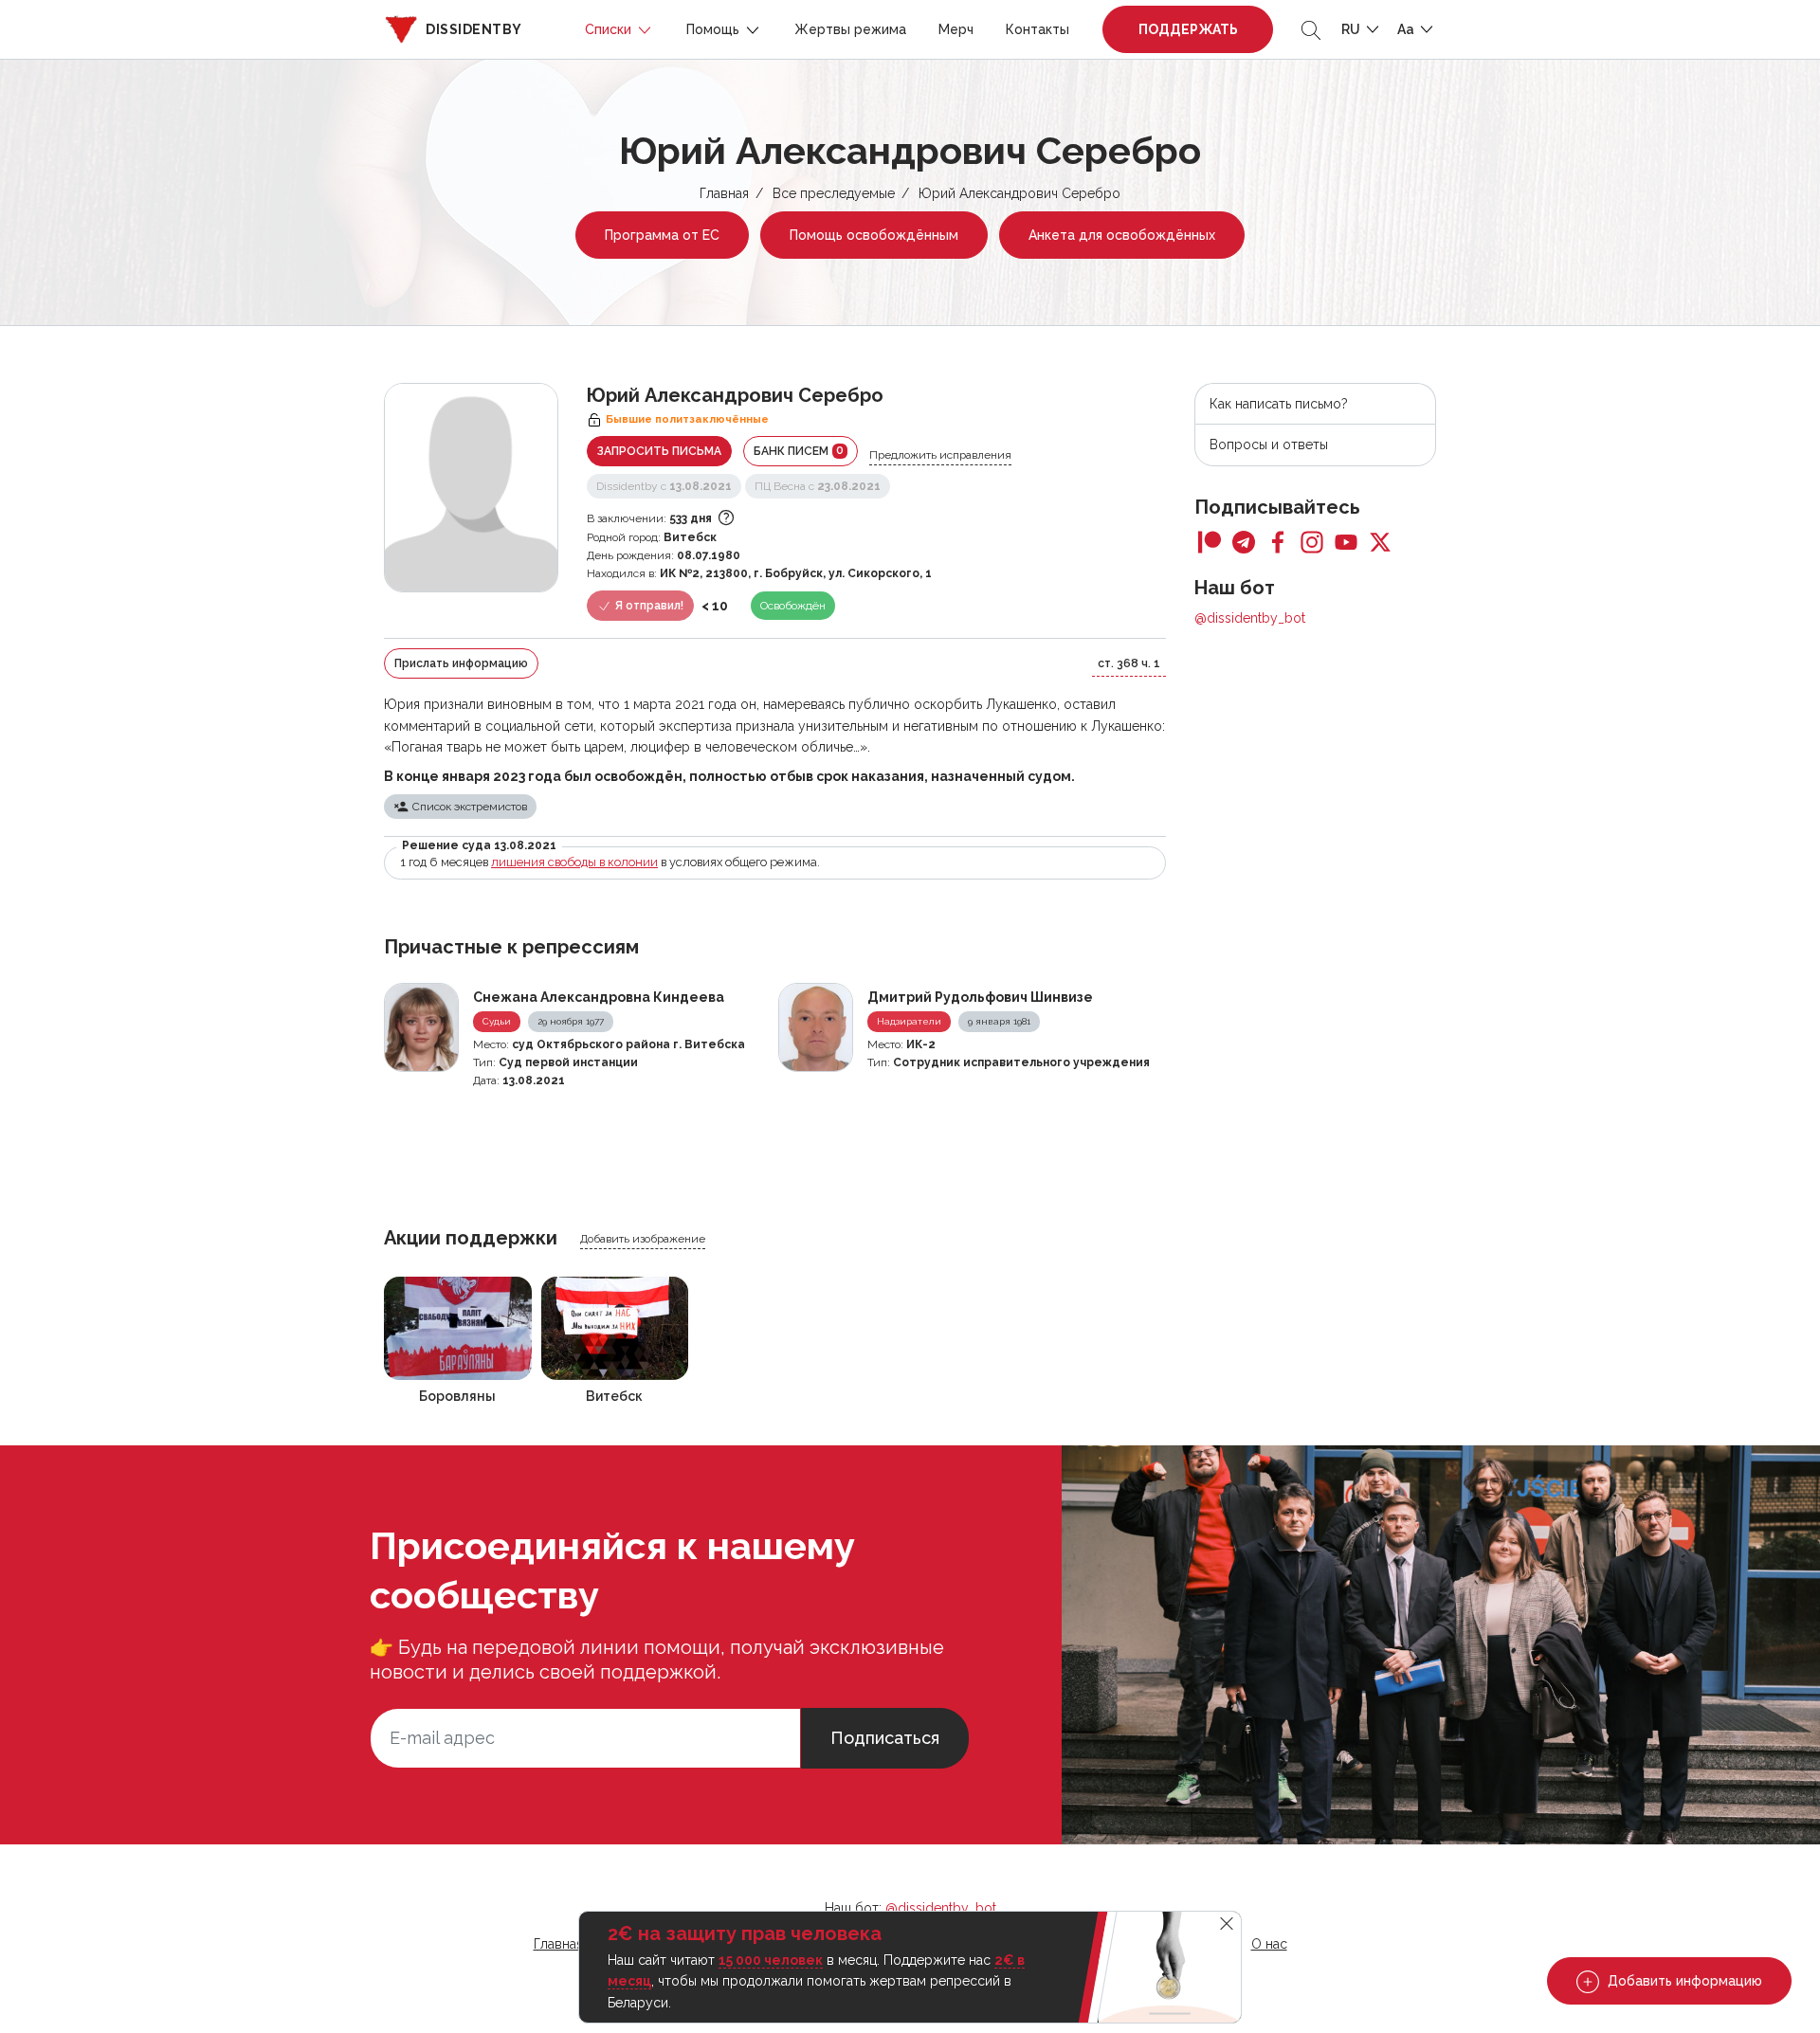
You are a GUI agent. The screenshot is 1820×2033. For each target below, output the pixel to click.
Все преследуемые (834, 193)
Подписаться (885, 1738)
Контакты (1037, 29)
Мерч (956, 29)
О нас (1269, 1944)
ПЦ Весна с (818, 486)
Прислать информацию (461, 663)
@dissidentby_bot (1250, 618)
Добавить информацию (1683, 1981)
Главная (724, 193)
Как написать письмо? (1279, 404)
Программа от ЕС (662, 235)
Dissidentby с (664, 486)
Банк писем (799, 451)
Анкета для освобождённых (1122, 235)
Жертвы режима (850, 29)
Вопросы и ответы (1269, 445)
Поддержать (1188, 29)
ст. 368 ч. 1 (1129, 663)
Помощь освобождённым (874, 235)
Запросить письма (659, 451)
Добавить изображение (643, 1239)
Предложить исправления (940, 455)
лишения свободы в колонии (574, 862)
